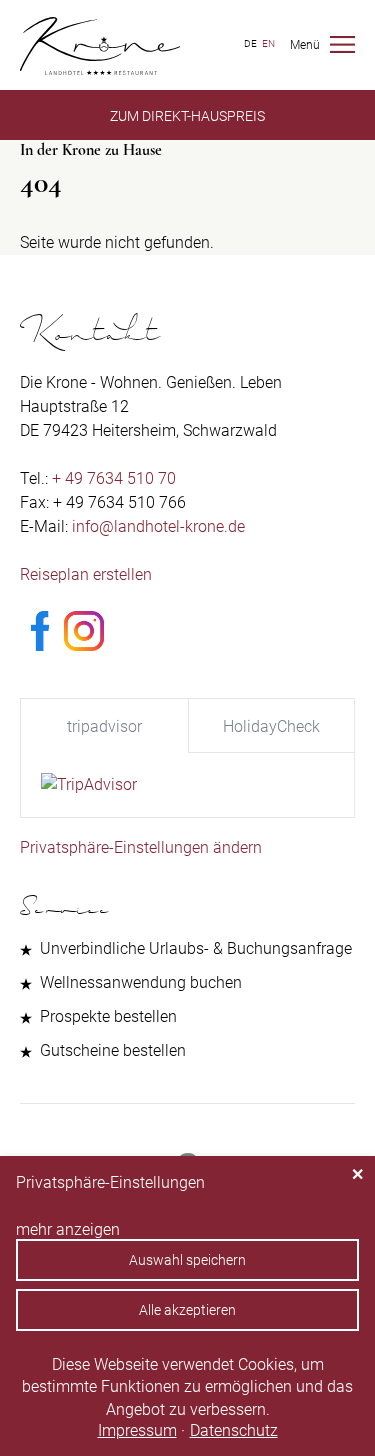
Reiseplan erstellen (86, 574)
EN (268, 43)
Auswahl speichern (187, 1260)
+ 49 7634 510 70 (114, 478)
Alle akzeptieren (187, 1310)
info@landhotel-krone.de (158, 526)
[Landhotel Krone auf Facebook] (40, 645)
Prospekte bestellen (108, 1016)
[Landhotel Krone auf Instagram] (84, 645)
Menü (305, 45)
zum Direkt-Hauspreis (187, 116)
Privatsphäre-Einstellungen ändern (141, 847)
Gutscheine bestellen (113, 1050)
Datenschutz (234, 1430)
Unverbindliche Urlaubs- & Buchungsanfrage (196, 948)
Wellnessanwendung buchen (141, 982)
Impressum (137, 1430)
